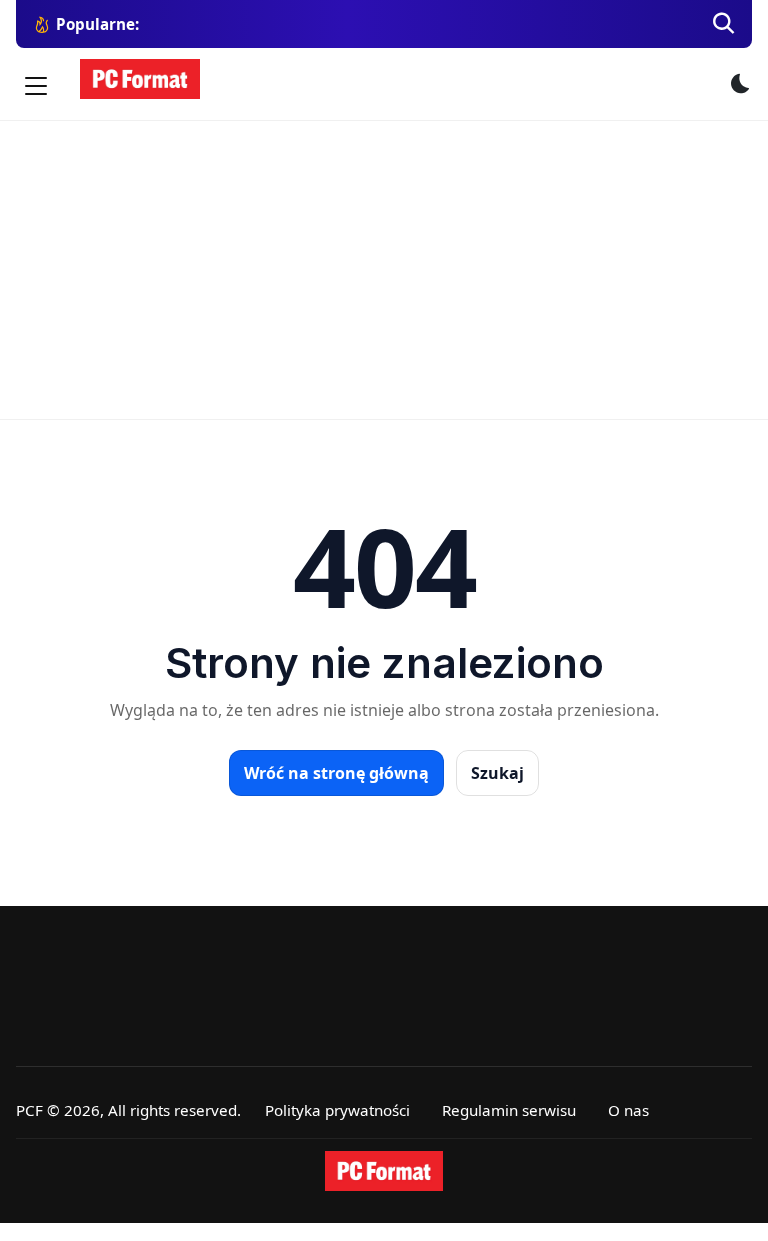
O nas (628, 1110)
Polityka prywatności (337, 1110)
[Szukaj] (724, 24)
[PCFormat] (384, 1171)
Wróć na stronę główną (336, 773)
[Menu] (36, 86)
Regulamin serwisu (509, 1110)
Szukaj (497, 773)
